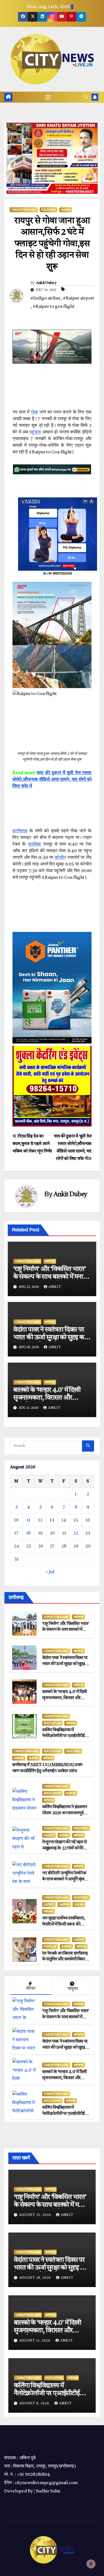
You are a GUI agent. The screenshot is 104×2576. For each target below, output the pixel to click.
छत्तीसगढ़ (50, 1261)
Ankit (55, 1287)
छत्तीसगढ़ (20, 831)
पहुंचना (35, 432)
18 (28, 1533)
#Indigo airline (46, 298)
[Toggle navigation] (48, 97)
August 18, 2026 (36, 2278)
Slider (66, 210)
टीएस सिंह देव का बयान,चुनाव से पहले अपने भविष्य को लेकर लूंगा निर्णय (32, 1144)
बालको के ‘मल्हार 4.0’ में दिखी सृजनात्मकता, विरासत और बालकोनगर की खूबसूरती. (47, 1398)
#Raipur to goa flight (54, 307)
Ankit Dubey (46, 283)
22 (76, 1533)
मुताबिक (35, 844)
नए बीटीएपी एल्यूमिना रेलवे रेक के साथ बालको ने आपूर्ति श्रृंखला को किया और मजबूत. (65, 1879)
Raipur (19, 1758)
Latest (49, 1835)
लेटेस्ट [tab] (31, 1989)
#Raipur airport (79, 298)
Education (52, 1723)
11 (29, 1520)
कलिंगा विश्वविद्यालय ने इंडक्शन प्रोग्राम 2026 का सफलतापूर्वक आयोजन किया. (64, 1813)
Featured (49, 210)
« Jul (50, 1572)
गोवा (35, 412)
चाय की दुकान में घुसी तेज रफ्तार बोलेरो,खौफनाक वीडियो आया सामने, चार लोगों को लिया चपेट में (52, 780)
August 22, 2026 (36, 2215)
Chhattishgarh (24, 210)
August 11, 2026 (35, 2341)
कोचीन (60, 858)
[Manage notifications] (91, 2564)
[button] (86, 97)
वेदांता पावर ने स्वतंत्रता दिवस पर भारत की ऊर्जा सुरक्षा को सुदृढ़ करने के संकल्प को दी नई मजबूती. (51, 1338)
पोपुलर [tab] (73, 1989)
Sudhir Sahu (48, 2491)
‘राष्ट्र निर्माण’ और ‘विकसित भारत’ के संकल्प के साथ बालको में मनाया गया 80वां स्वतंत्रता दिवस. (51, 1277)
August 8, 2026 (35, 2404)
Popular (50, 1947)
